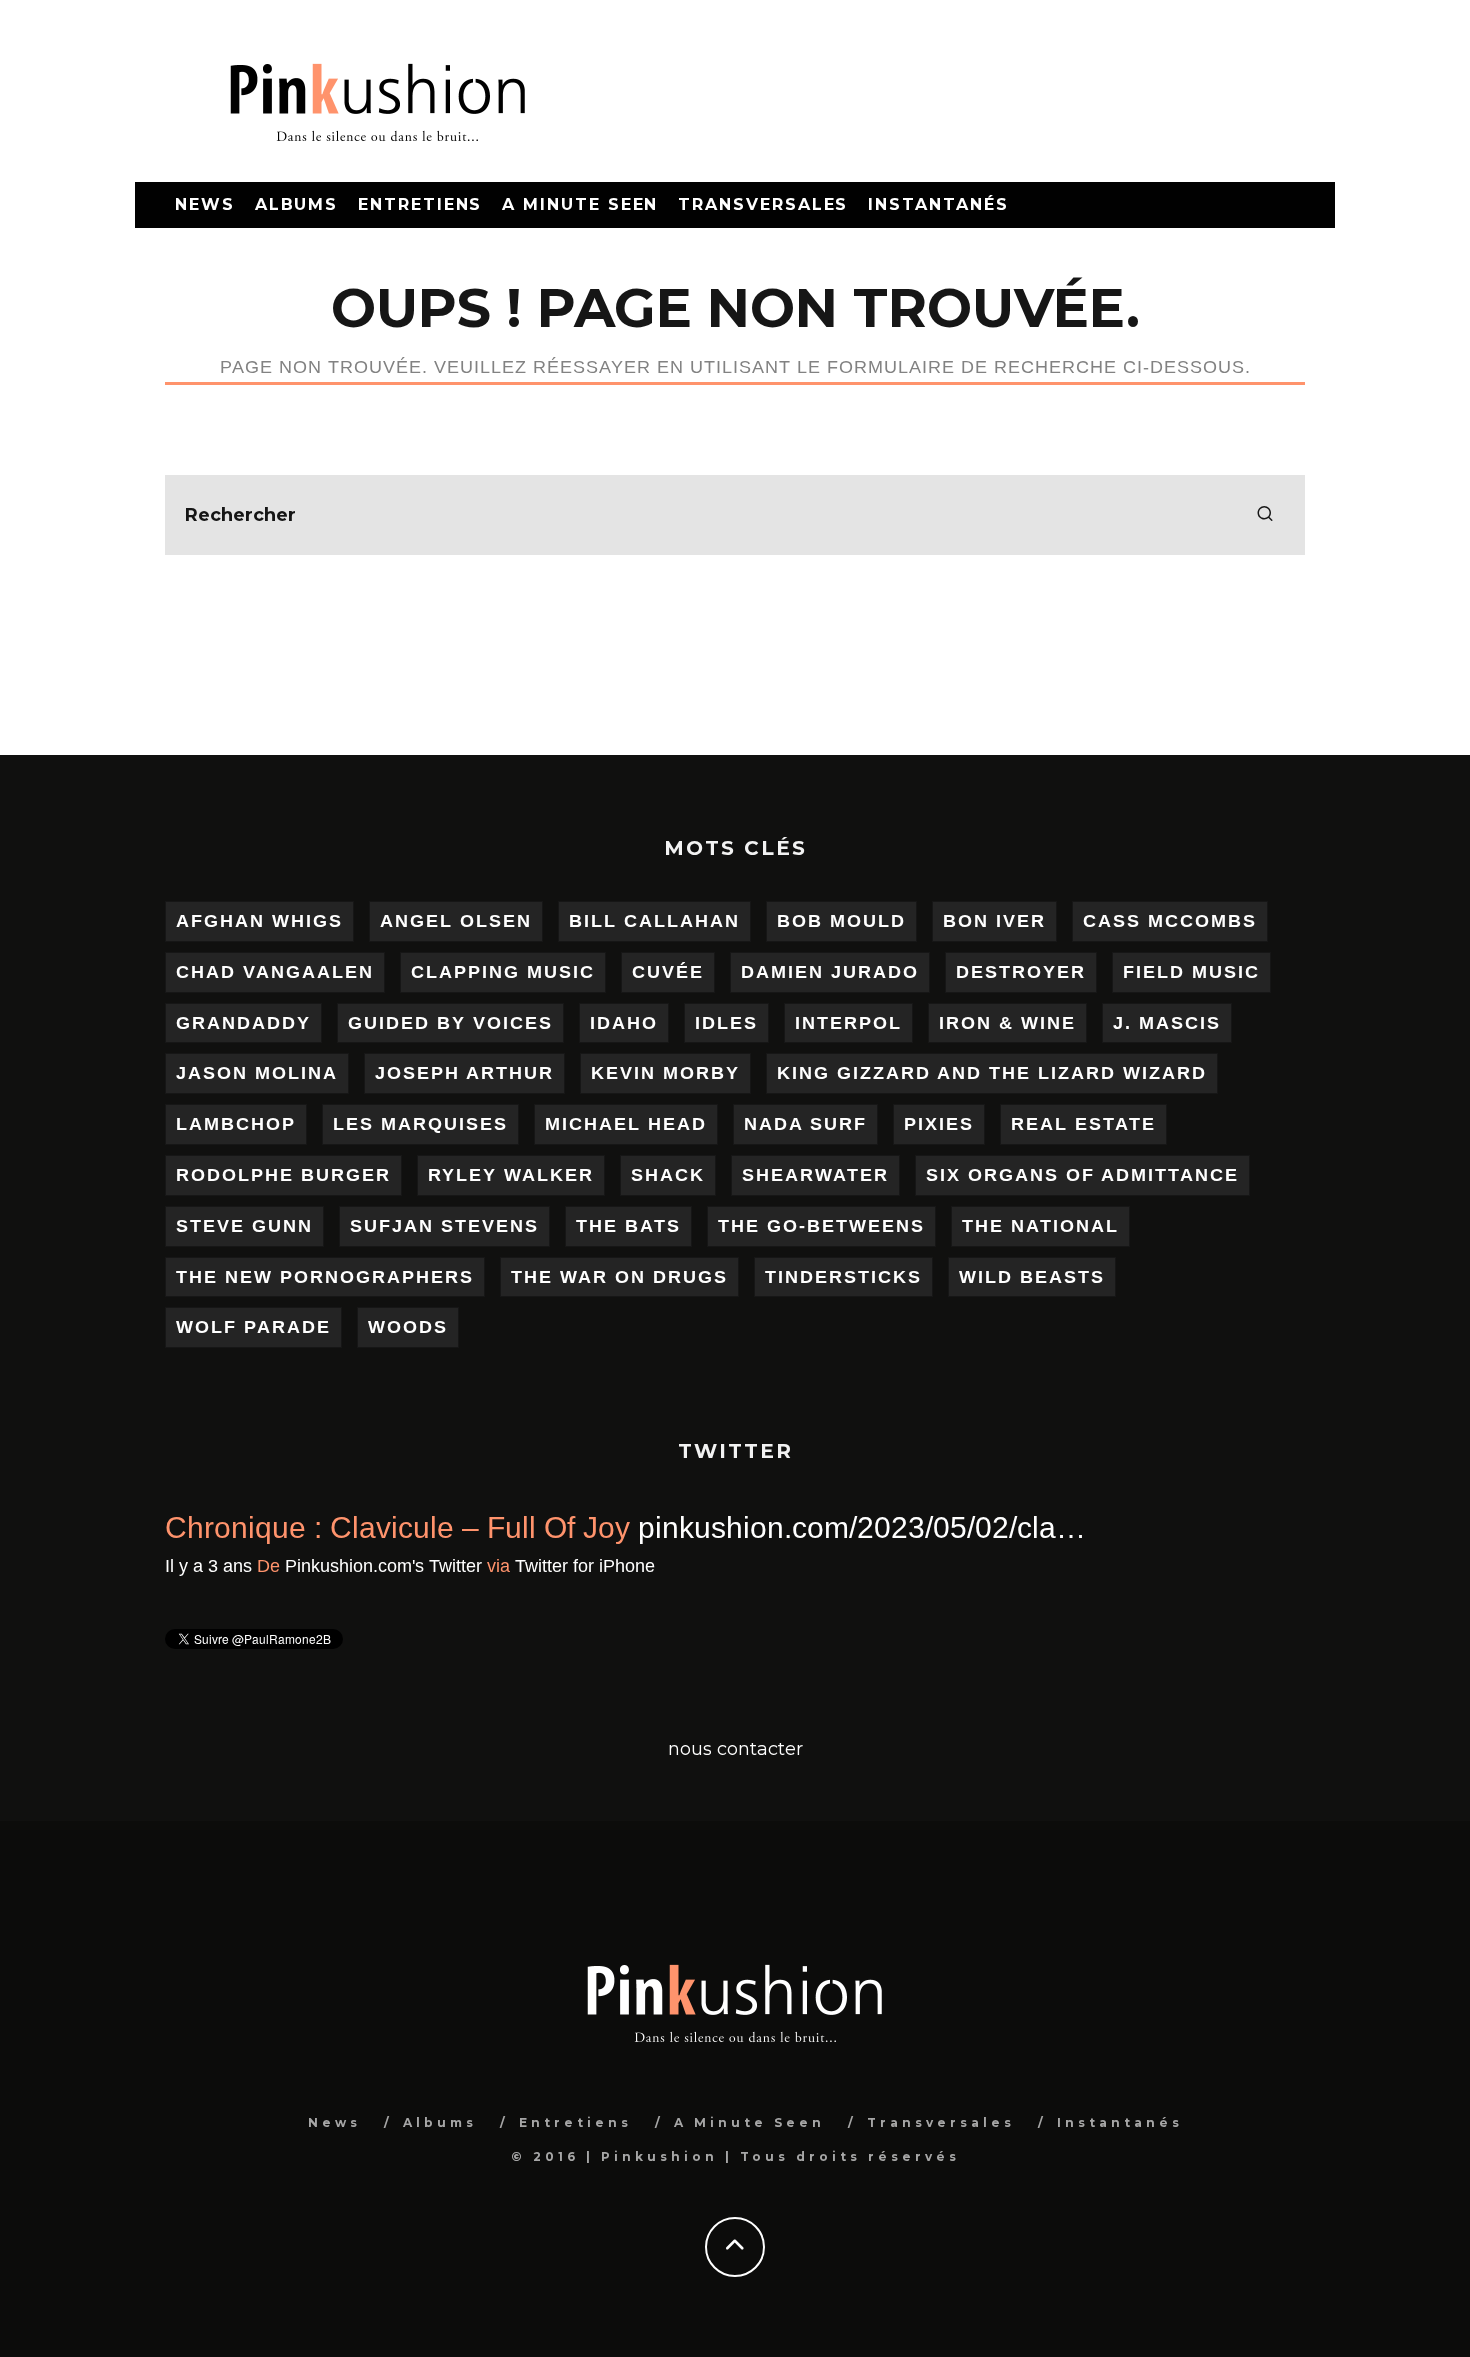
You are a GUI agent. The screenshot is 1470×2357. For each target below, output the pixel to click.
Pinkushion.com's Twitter (383, 1566)
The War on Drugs (619, 1277)
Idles (726, 1023)
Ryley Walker (511, 1175)
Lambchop (236, 1124)
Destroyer (1021, 972)
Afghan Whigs (259, 921)
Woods (408, 1327)
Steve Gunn (244, 1226)
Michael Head (626, 1124)
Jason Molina (257, 1073)
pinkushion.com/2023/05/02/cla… (862, 1527)
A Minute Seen (580, 204)
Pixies (939, 1124)
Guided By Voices (450, 1023)
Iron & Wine (1007, 1023)
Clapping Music (503, 972)
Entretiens (420, 204)
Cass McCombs (1170, 921)
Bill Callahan (654, 921)
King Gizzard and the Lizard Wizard (992, 1073)
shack (668, 1175)
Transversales (763, 204)
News (205, 204)
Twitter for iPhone (585, 1566)
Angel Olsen (456, 921)
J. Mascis (1167, 1023)
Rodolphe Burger (283, 1175)
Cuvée (668, 972)
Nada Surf (805, 1124)
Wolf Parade (253, 1327)
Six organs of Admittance (1082, 1175)
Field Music (1191, 972)
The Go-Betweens (821, 1226)
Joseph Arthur (464, 1073)
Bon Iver (994, 921)
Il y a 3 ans (208, 1566)
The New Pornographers (325, 1277)
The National (1040, 1226)
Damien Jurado (830, 972)
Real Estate (1083, 1124)
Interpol (848, 1023)
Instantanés (938, 204)
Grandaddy (243, 1023)
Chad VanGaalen (275, 972)
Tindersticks (843, 1277)
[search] (1265, 515)
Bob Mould (841, 921)
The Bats (628, 1226)
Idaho (624, 1023)
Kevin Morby (665, 1073)
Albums (297, 204)
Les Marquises (420, 1124)
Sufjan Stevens (444, 1226)
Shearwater (815, 1175)
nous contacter (735, 1749)
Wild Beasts (1032, 1277)
